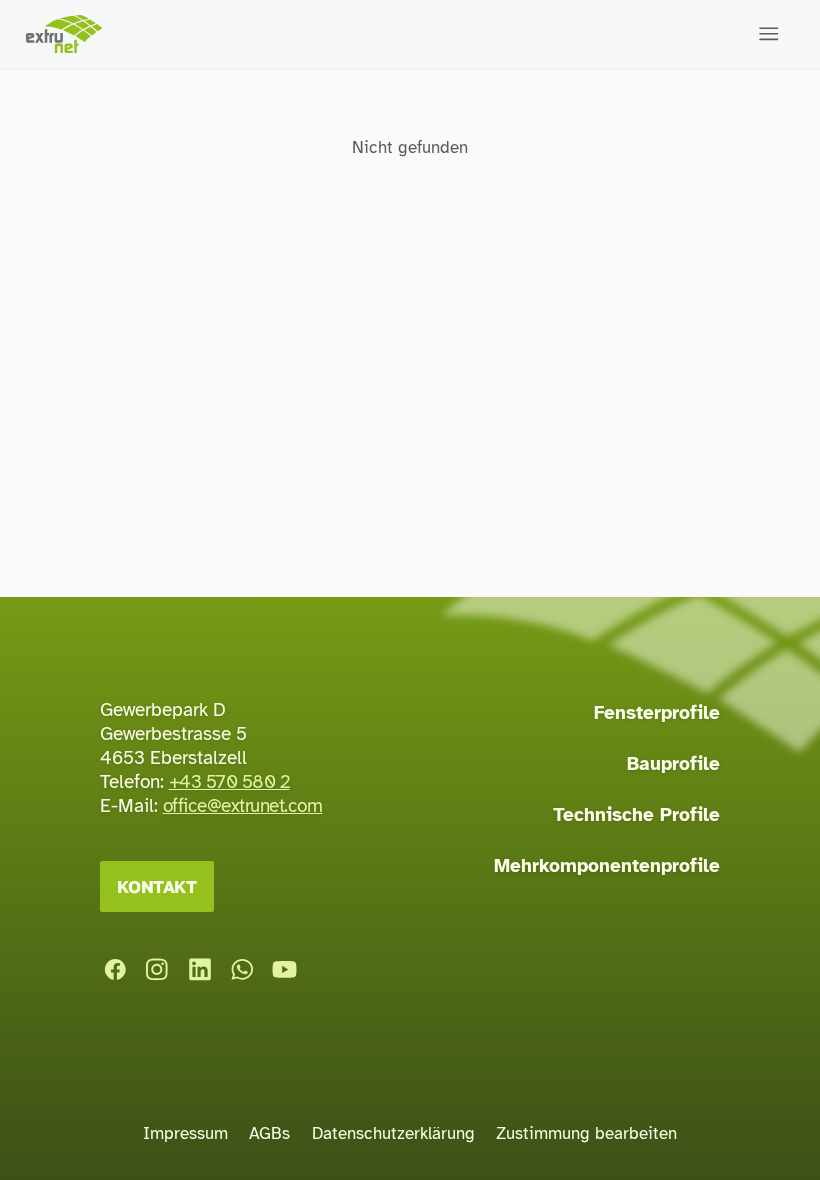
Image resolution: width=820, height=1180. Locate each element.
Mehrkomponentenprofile (607, 866)
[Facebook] (115, 970)
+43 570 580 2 (229, 782)
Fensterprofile (657, 713)
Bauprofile (673, 764)
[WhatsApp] (242, 970)
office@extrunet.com (243, 806)
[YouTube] (285, 970)
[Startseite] (63, 34)
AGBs (269, 1133)
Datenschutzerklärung (393, 1133)
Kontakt (157, 886)
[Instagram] (157, 970)
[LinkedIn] (200, 970)
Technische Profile (636, 815)
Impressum (185, 1133)
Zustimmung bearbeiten (586, 1133)
